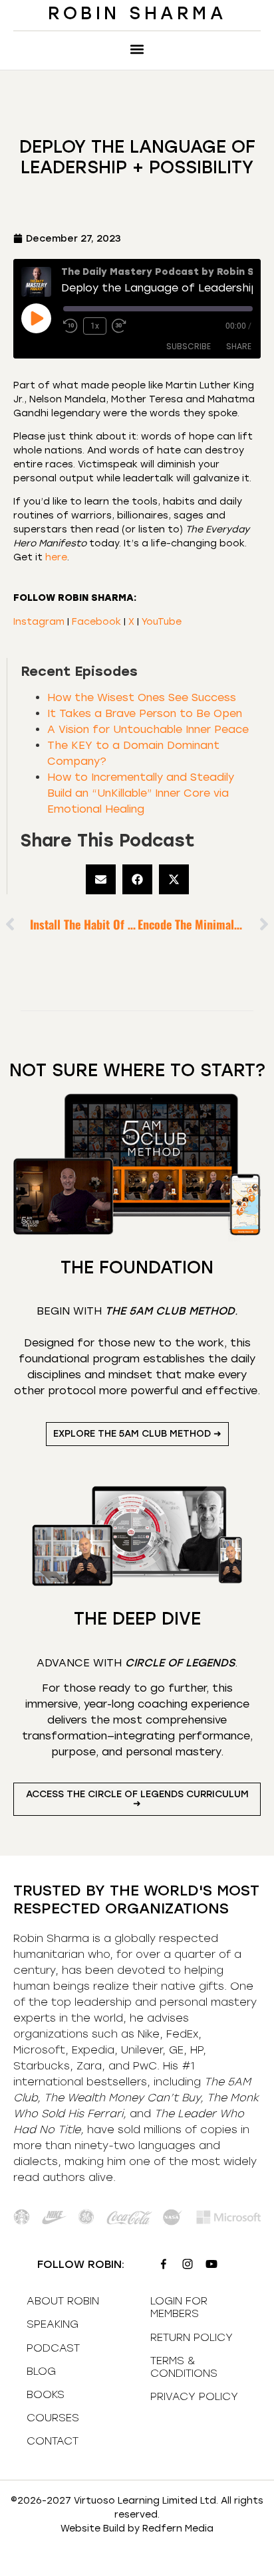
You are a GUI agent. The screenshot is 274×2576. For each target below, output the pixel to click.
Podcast (53, 2348)
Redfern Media (178, 2529)
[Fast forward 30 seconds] (122, 326)
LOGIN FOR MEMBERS (179, 2307)
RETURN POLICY (192, 2337)
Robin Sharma (137, 13)
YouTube (162, 622)
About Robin (63, 2301)
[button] (137, 49)
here (56, 557)
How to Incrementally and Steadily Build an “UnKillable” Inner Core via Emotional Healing (141, 793)
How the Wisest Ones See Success (142, 697)
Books (46, 2394)
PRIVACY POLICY (194, 2396)
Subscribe (189, 346)
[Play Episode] (36, 318)
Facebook (96, 622)
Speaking (53, 2324)
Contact (53, 2441)
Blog (41, 2371)
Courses (53, 2418)
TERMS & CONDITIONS (184, 2367)
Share (239, 346)
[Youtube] (211, 2264)
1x (95, 326)
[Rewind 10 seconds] (70, 326)
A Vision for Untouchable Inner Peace (148, 729)
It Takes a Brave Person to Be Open (145, 713)
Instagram (39, 622)
